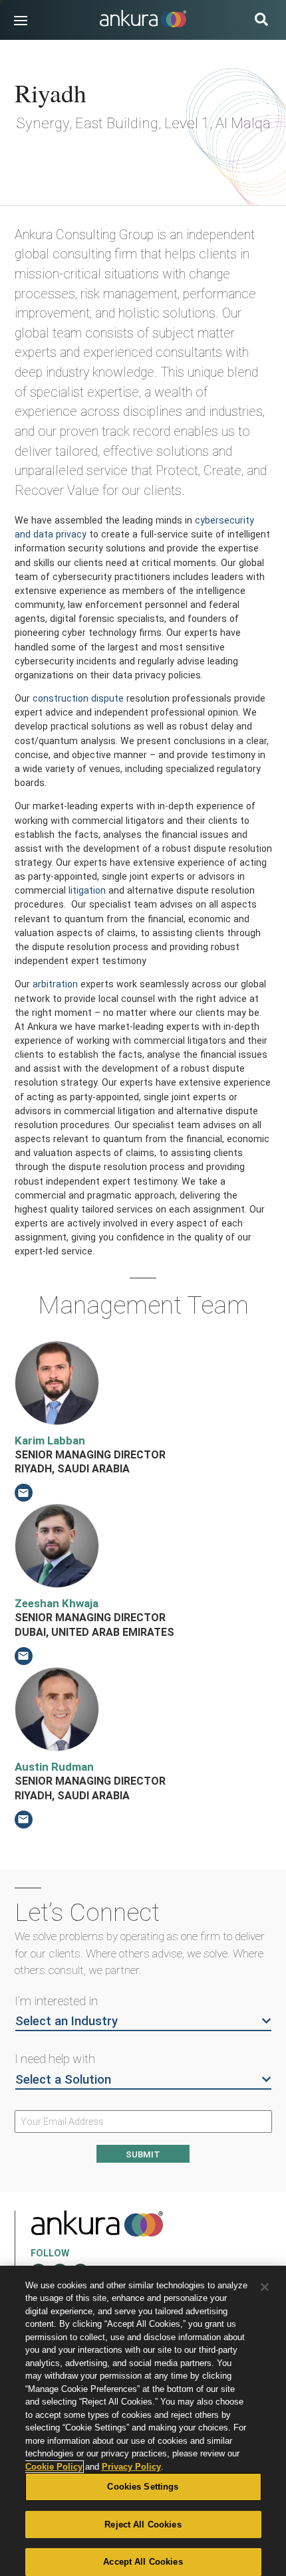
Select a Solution (63, 2080)
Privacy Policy (131, 2467)
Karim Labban (50, 1440)
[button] (21, 21)
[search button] (261, 21)
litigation (87, 890)
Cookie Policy (54, 2467)
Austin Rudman (54, 1767)
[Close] (265, 2287)
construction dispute (78, 698)
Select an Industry (67, 2021)
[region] (143, 2421)
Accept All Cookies (143, 2562)
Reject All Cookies (143, 2525)
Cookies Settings (143, 2487)
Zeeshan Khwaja (57, 1603)
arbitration (55, 984)
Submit (143, 2154)
